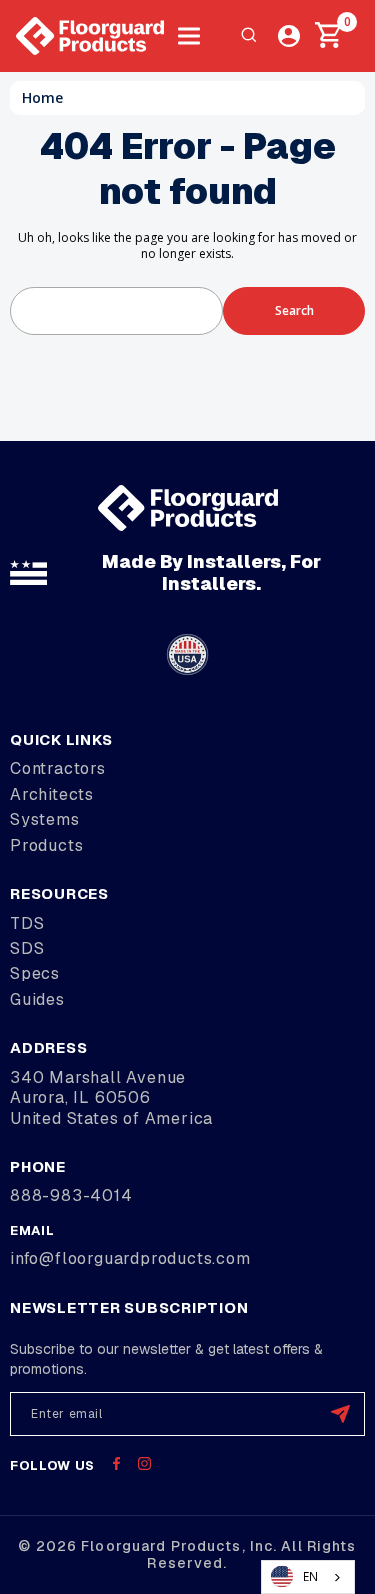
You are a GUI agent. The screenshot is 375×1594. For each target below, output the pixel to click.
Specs (35, 973)
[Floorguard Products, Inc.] (90, 36)
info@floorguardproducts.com (130, 1258)
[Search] (249, 36)
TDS (27, 923)
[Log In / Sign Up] (289, 36)
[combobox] (308, 1577)
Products (46, 845)
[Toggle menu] (188, 36)
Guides (37, 999)
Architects (52, 794)
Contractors (58, 768)
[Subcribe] (340, 1414)
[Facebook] (116, 1463)
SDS (27, 948)
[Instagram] (144, 1463)
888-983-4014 (71, 1195)
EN (310, 1576)
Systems (45, 819)
